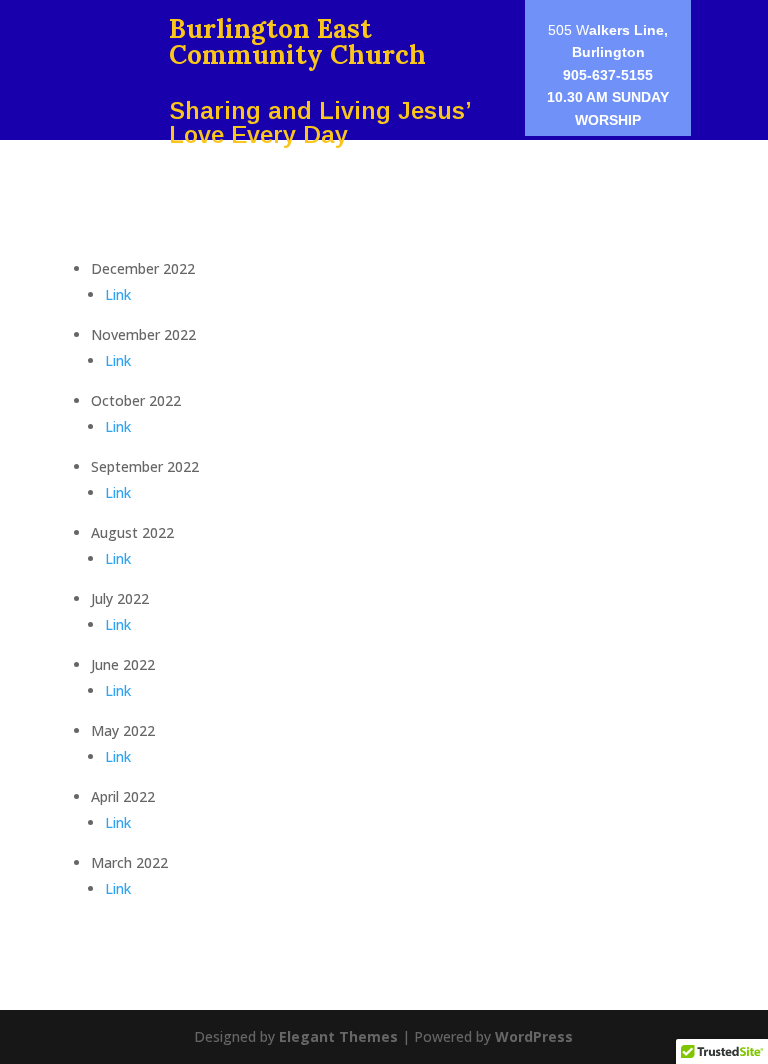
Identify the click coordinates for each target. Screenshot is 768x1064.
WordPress (534, 1036)
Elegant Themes (338, 1036)
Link (118, 294)
